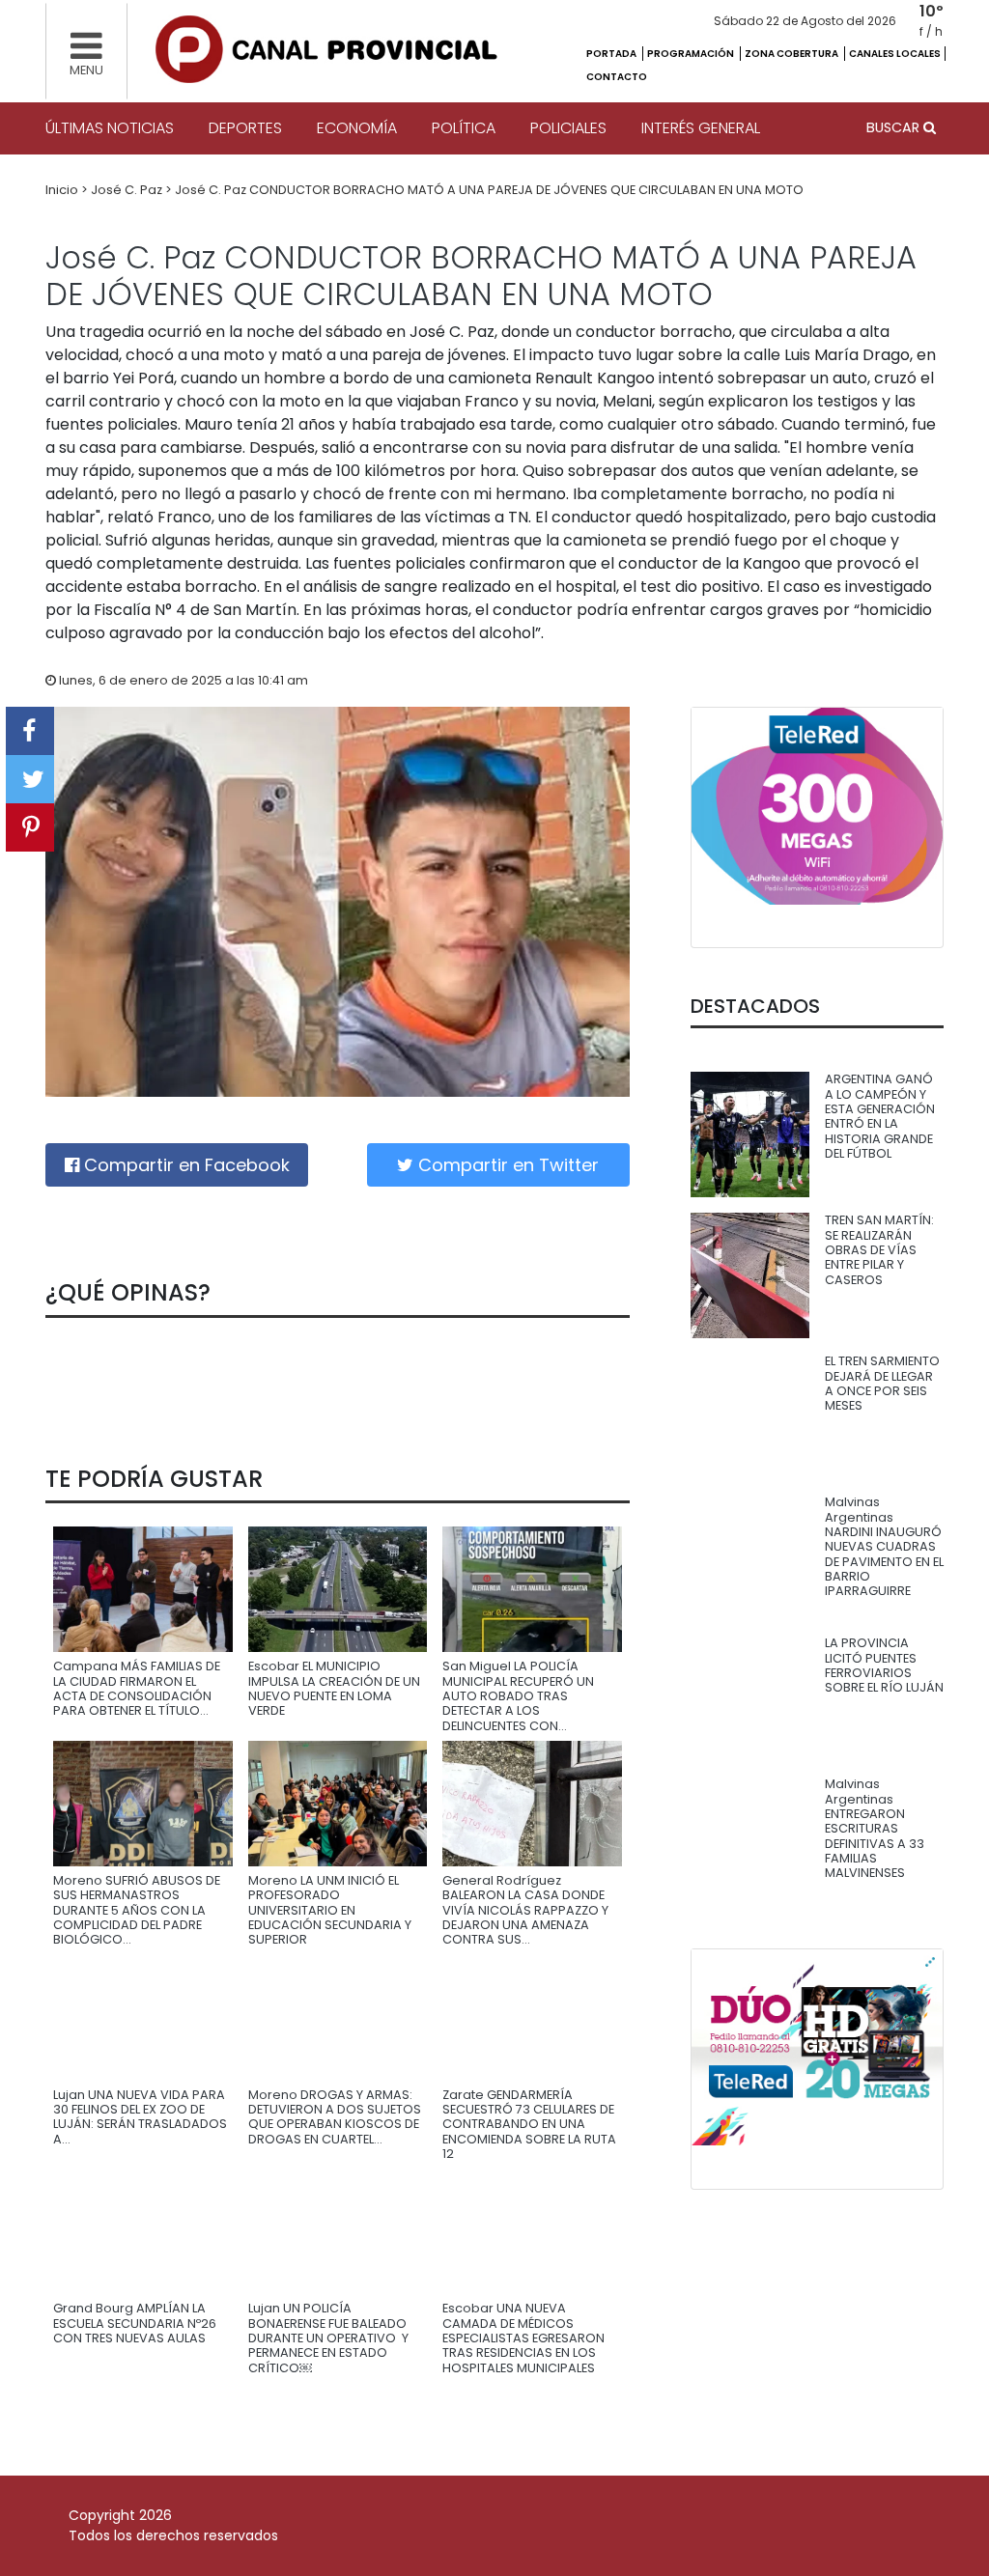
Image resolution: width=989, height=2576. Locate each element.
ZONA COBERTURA (792, 54)
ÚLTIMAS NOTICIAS (110, 128)
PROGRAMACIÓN (692, 54)
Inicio (63, 190)
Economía (357, 128)
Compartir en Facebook (184, 1165)
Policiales (568, 128)
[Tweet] (30, 779)
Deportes (245, 128)
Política (464, 128)
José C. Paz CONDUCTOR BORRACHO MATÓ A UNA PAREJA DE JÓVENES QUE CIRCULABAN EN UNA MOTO (489, 190)
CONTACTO (617, 77)
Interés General (701, 128)
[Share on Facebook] (30, 731)
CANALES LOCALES (895, 54)
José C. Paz (128, 190)
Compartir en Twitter (506, 1165)
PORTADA (612, 54)
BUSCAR (895, 127)
